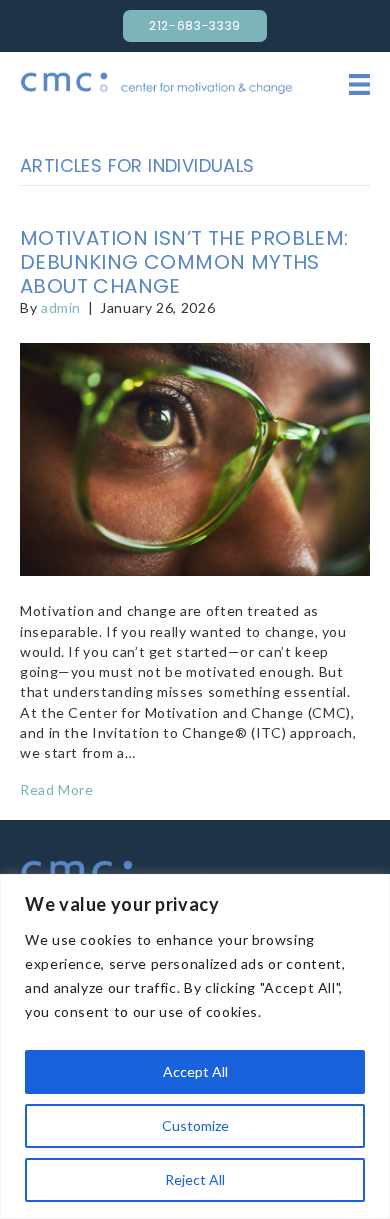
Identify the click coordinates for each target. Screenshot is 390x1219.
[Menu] (359, 84)
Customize (195, 1125)
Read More (57, 789)
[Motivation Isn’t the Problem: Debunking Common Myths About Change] (195, 457)
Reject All (195, 1179)
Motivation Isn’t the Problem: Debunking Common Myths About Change (184, 262)
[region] (195, 1046)
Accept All (195, 1071)
